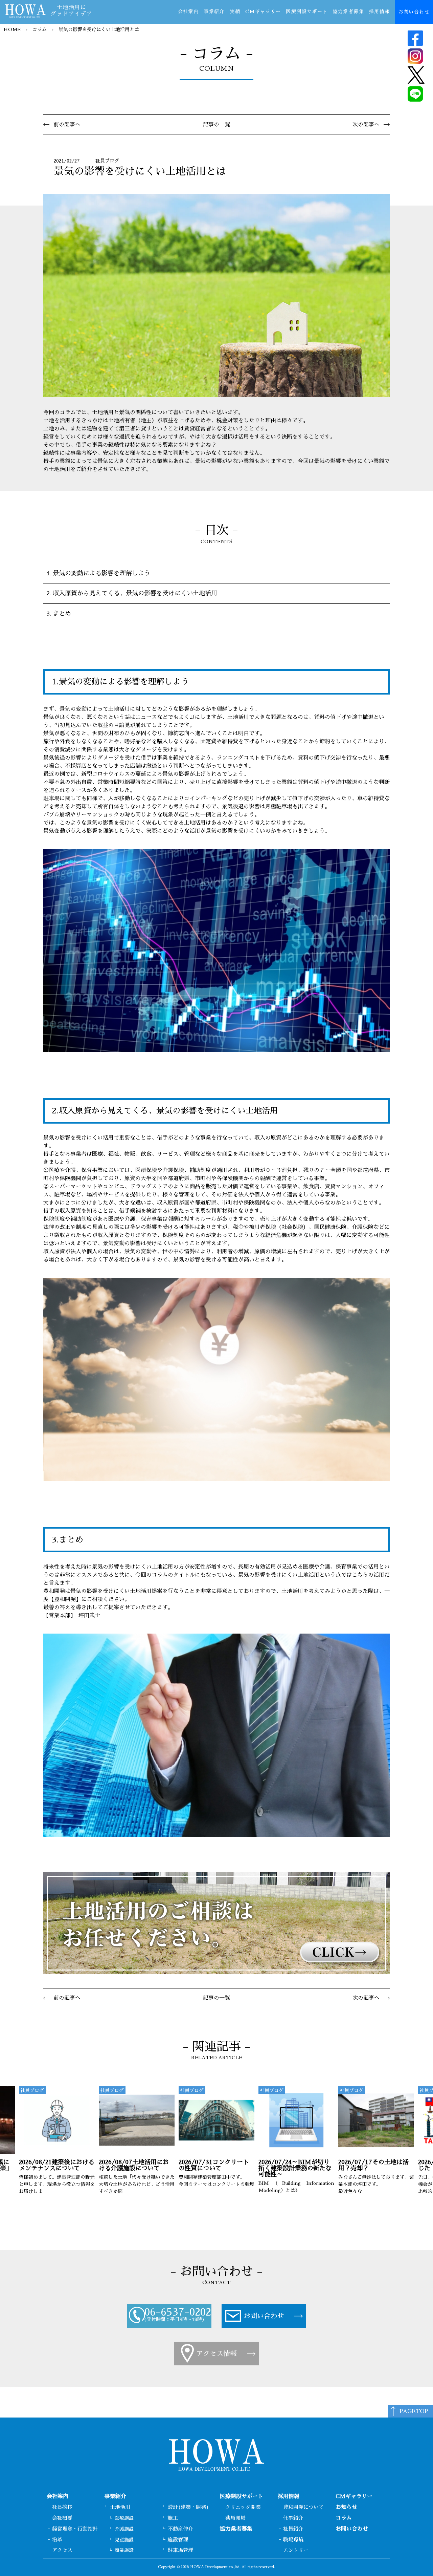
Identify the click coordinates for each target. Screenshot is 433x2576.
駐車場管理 (180, 2550)
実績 (235, 12)
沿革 (57, 2540)
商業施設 (124, 2550)
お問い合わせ (414, 12)
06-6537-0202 (178, 2312)
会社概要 (62, 2518)
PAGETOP (414, 2411)
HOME (12, 29)
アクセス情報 (216, 2354)
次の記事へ (366, 125)
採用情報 (380, 12)
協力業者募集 (348, 12)
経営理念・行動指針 (75, 2529)
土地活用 (120, 2507)
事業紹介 (214, 12)
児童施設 (124, 2540)
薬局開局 (235, 2518)
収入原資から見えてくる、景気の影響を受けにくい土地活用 (135, 593)
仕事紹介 (293, 2518)
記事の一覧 (216, 125)
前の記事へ (67, 125)
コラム (40, 29)
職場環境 (293, 2540)
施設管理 (178, 2540)
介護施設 (124, 2529)
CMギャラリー (263, 12)
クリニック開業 (243, 2507)
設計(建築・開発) (188, 2507)
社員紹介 (293, 2529)
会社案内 (188, 12)
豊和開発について (303, 2507)
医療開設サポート (307, 12)
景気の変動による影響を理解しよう (101, 573)
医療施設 (124, 2518)
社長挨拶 (62, 2507)
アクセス (62, 2550)
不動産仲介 (180, 2529)
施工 (173, 2518)
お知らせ (346, 2507)
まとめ (62, 614)
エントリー (296, 2550)
